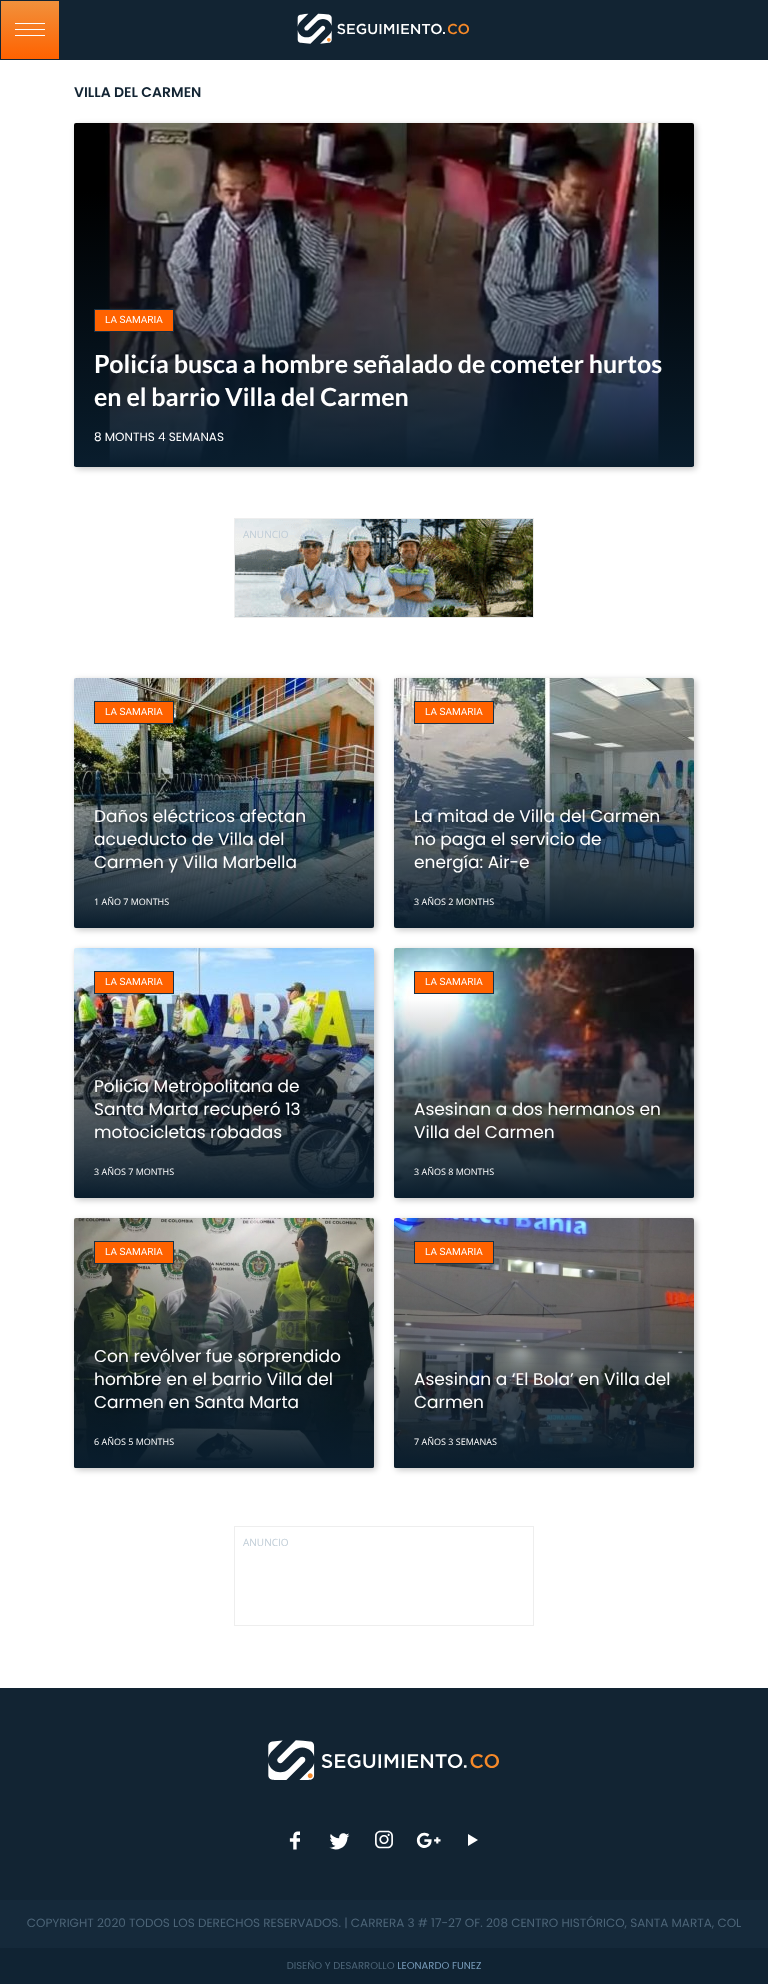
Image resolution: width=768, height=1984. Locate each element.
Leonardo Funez (439, 1965)
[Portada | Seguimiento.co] (384, 1759)
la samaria (134, 320)
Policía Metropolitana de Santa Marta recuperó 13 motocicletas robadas (197, 1109)
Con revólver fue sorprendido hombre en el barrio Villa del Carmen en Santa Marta (217, 1379)
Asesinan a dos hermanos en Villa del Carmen (537, 1120)
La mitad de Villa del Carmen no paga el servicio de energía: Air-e (537, 839)
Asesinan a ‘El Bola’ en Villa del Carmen (542, 1390)
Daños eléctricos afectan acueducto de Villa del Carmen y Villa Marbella (200, 839)
